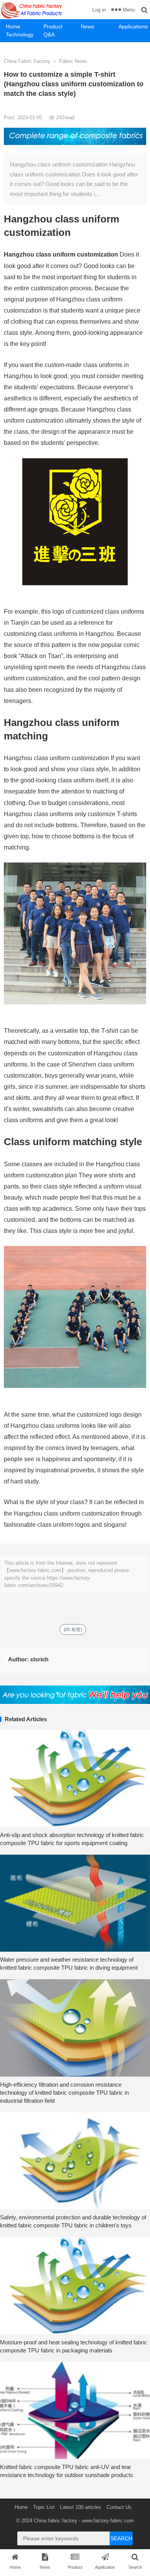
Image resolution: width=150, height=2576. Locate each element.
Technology (20, 35)
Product (53, 26)
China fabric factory (56, 2521)
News (87, 26)
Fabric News (73, 61)
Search (121, 2538)
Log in (99, 10)
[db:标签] (73, 1630)
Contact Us (119, 2507)
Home (13, 26)
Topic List (44, 2507)
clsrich (39, 1659)
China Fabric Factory (27, 61)
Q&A (49, 35)
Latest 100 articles (81, 2507)
